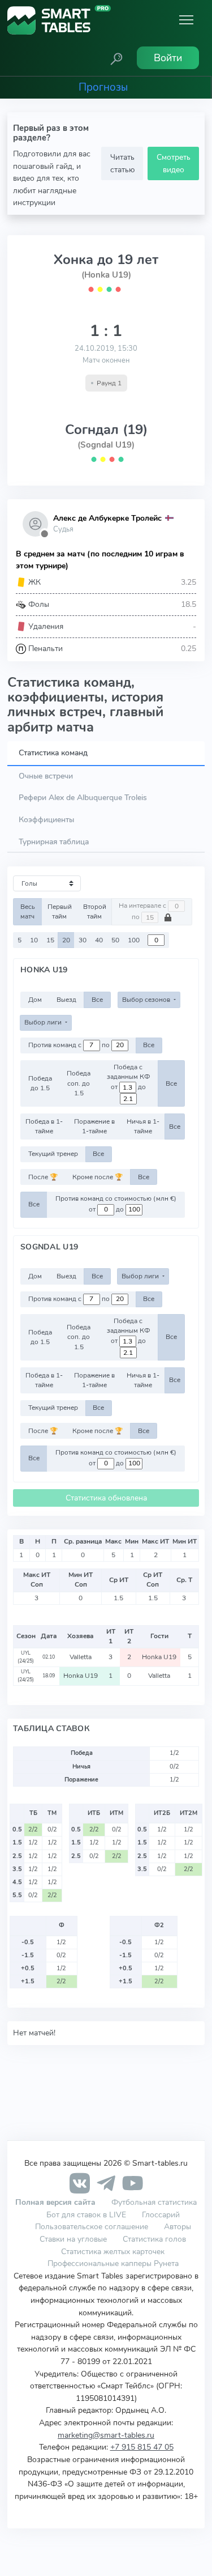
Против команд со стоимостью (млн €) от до (116, 1204)
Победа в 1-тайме (44, 1126)
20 (66, 940)
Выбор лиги (44, 1022)
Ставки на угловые (73, 2239)
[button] (116, 58)
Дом (35, 1000)
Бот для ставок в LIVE (87, 2214)
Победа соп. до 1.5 (79, 1083)
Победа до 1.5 (40, 1083)
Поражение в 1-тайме (94, 1126)
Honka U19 (159, 1657)
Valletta (81, 1657)
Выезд (66, 1000)
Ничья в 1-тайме (143, 1126)
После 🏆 (43, 1177)
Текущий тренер (53, 1154)
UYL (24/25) (26, 1657)
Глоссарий (161, 2214)
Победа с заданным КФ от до (128, 1077)
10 (34, 940)
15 (50, 940)
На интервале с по (143, 912)
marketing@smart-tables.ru (106, 2435)
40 (99, 940)
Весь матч (28, 911)
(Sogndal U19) (106, 445)
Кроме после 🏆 (98, 1177)
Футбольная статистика (154, 2202)
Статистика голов (154, 2239)
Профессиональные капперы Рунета (113, 2263)
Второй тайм (95, 911)
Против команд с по (70, 1045)
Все (97, 1000)
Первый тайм (60, 911)
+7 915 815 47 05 (142, 2447)
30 (83, 940)
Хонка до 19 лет (106, 260)
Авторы (178, 2226)
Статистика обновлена (106, 1498)
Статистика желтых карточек (113, 2251)
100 (134, 940)
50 (115, 940)
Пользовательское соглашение (92, 2226)
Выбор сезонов (147, 1000)
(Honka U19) (106, 275)
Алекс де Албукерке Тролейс (107, 518)
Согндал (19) (106, 430)
